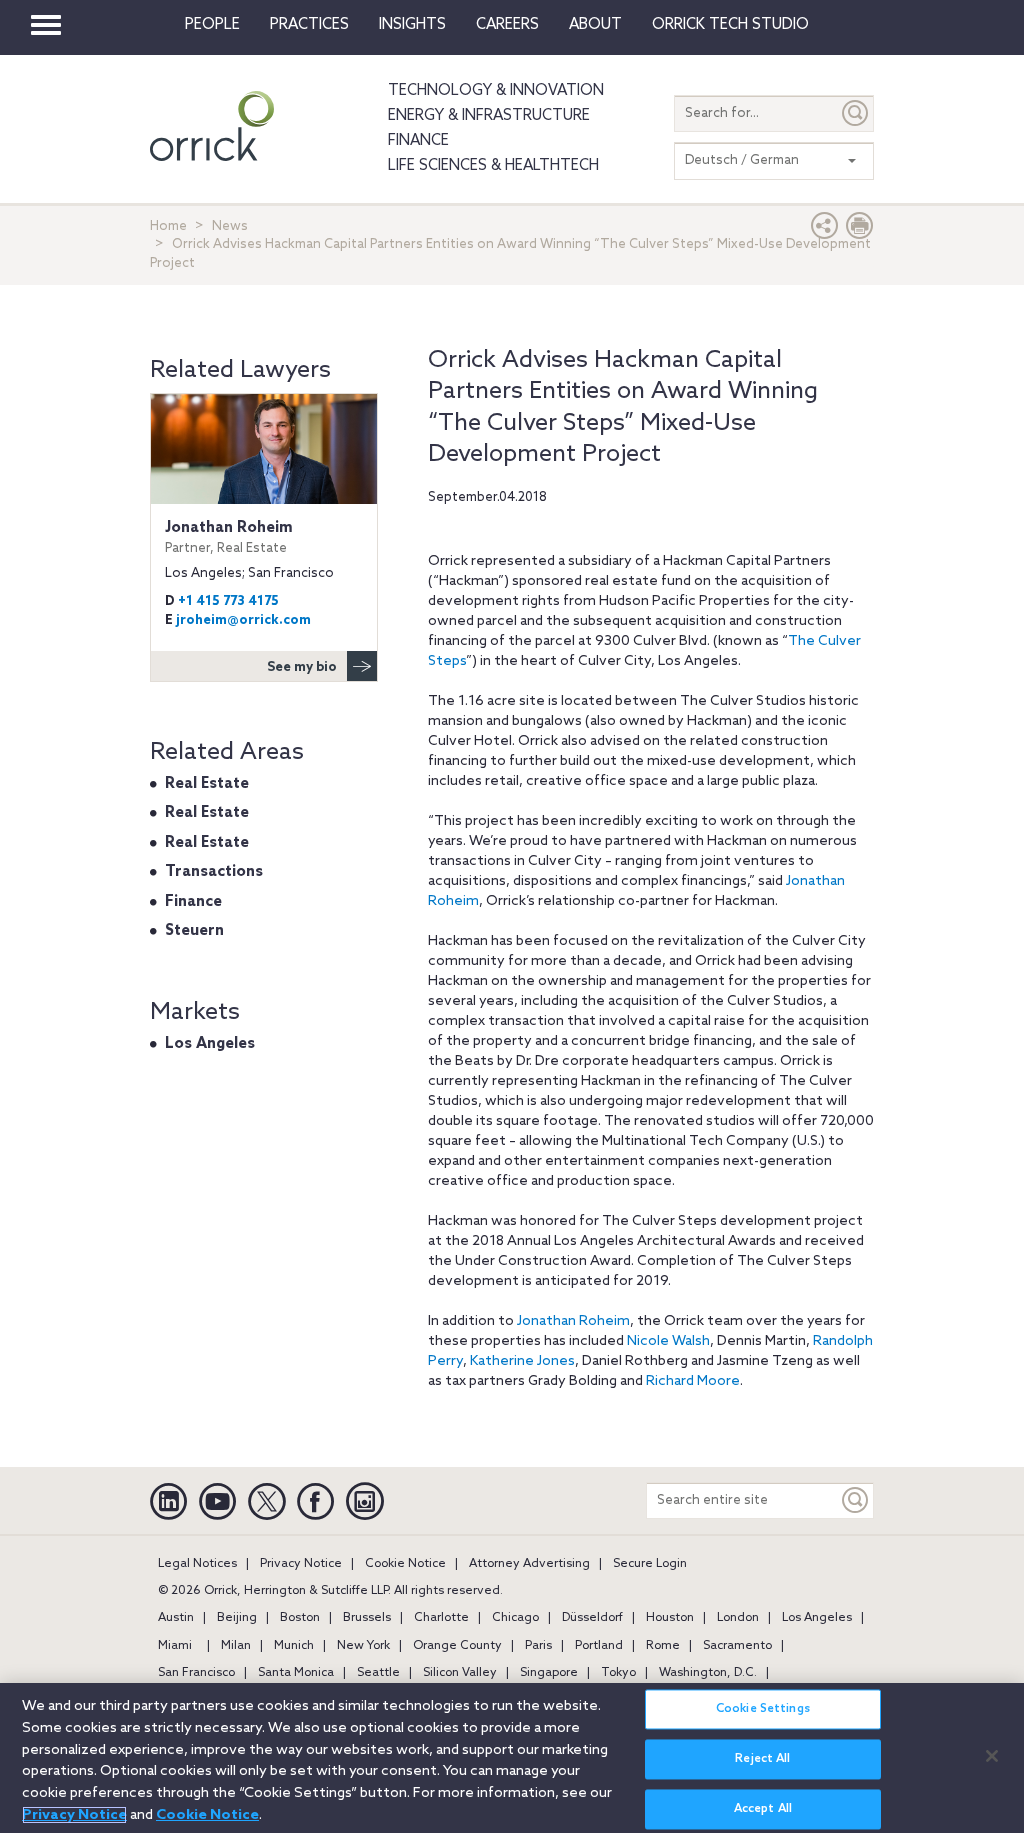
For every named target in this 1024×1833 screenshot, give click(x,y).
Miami (175, 1646)
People (212, 25)
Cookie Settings (763, 1709)
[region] (512, 1758)
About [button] (595, 25)
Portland (599, 1646)
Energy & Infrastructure (489, 116)
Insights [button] (412, 25)
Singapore (549, 1673)
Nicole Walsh (668, 1341)
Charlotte (441, 1618)
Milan (236, 1646)
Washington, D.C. (708, 1673)
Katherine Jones (522, 1361)
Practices (309, 25)
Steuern (194, 931)
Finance (418, 141)
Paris (538, 1646)
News (230, 226)
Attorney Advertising (529, 1564)
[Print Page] (860, 230)
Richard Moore (693, 1381)
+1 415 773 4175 (228, 601)
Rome (663, 1646)
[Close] (992, 1756)
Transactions (214, 872)
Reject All (762, 1759)
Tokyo (618, 1673)
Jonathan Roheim (573, 1321)
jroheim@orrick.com (243, 620)
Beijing (237, 1618)
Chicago (515, 1618)
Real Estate (207, 784)
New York (363, 1646)
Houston (670, 1618)
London (738, 1618)
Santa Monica (296, 1673)
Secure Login (650, 1564)
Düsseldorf (592, 1618)
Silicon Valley (460, 1673)
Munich (294, 1646)
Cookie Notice (405, 1564)
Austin (176, 1618)
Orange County (457, 1646)
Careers (507, 25)
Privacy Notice (301, 1564)
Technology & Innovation (496, 91)
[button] (825, 230)
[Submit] (856, 113)
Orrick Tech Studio (730, 25)
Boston (300, 1618)
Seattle (378, 1673)
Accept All (763, 1809)
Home (168, 226)
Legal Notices (197, 1564)
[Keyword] (856, 1500)
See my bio (302, 667)
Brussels (367, 1618)
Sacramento (737, 1646)
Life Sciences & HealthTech (493, 166)
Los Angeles (210, 1044)
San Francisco (196, 1673)
